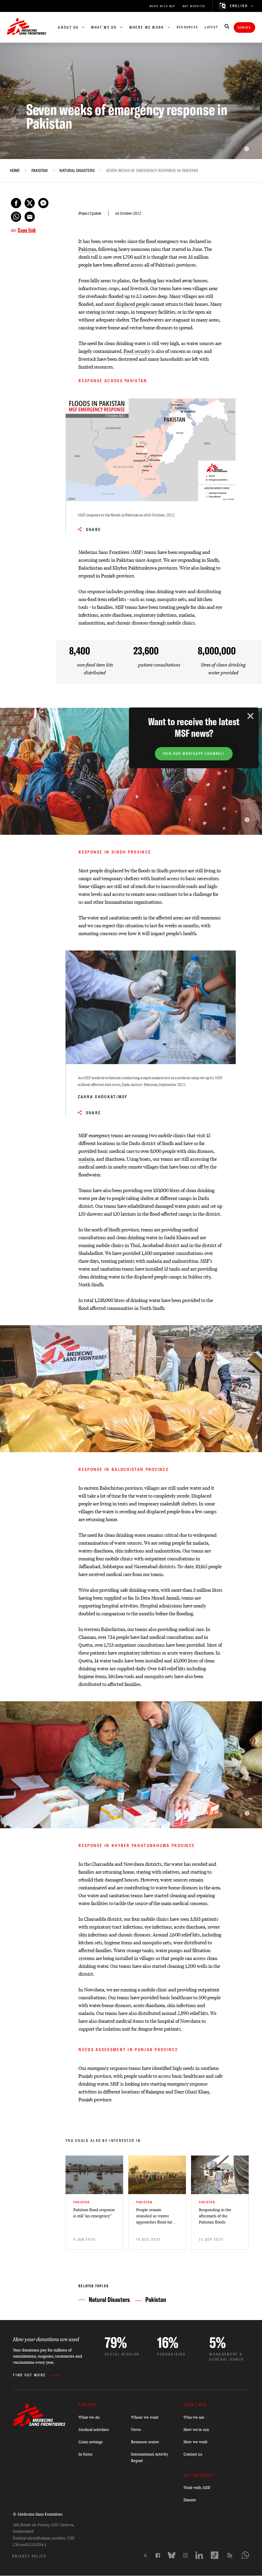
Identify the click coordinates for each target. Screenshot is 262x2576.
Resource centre (145, 2442)
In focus (85, 2454)
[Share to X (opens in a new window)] (30, 203)
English (239, 6)
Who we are (194, 2417)
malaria (86, 1158)
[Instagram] (185, 2555)
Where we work (145, 2417)
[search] (227, 27)
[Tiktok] (215, 2555)
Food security (137, 351)
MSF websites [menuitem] (194, 6)
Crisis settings (91, 2442)
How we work (195, 2442)
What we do (89, 2417)
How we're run (196, 2429)
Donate (244, 27)
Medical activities (94, 2429)
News (136, 2429)
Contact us (193, 2454)
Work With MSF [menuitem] (163, 6)
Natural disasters (77, 171)
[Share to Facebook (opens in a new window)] (16, 203)
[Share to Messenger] (43, 203)
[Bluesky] (172, 2555)
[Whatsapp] (245, 2555)
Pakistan (40, 171)
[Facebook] (158, 2555)
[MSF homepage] (27, 27)
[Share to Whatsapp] (16, 217)
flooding (148, 280)
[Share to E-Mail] (30, 217)
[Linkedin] (199, 2555)
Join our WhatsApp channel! (194, 754)
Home (15, 171)
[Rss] (230, 2555)
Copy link (27, 230)
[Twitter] (145, 2556)
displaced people (133, 304)
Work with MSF (197, 2487)
